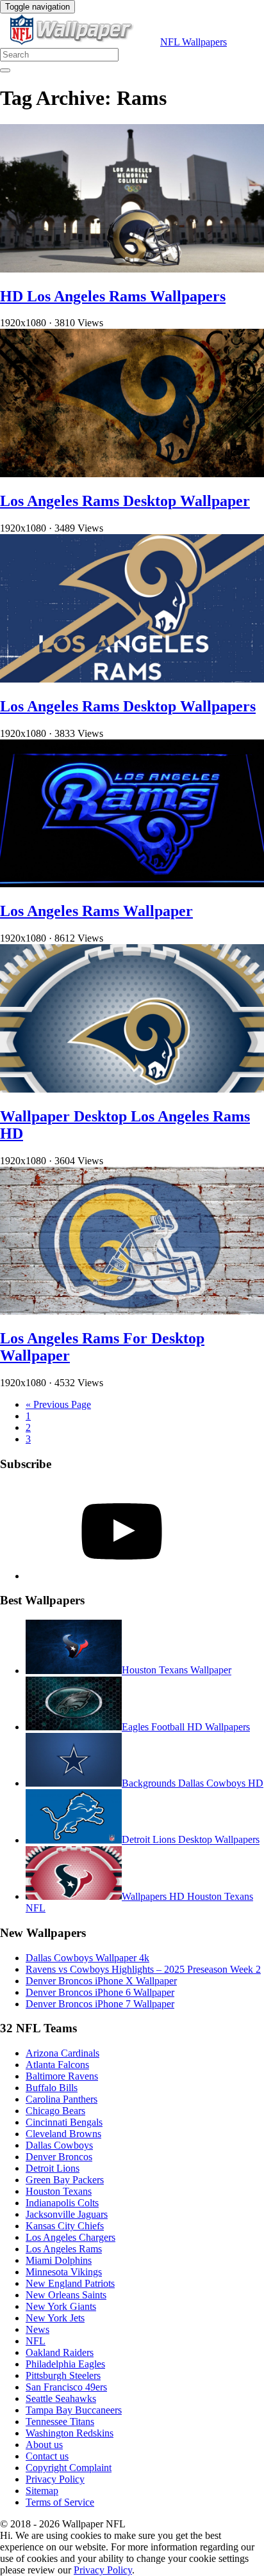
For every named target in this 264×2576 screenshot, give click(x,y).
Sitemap (42, 2491)
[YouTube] (122, 1576)
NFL (36, 2341)
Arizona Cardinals (62, 2053)
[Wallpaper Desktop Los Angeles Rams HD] (132, 1089)
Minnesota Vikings (64, 2272)
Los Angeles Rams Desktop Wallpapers (128, 706)
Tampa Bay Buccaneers (74, 2410)
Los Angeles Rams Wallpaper (96, 911)
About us (44, 2445)
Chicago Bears (55, 2111)
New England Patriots (70, 2283)
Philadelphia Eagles (65, 2364)
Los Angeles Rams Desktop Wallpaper (125, 501)
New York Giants (61, 2306)
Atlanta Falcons (57, 2065)
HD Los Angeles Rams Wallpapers (113, 296)
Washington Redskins (70, 2433)
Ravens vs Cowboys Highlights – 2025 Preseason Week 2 (143, 1969)
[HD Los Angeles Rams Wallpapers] (132, 269)
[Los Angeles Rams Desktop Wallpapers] (132, 679)
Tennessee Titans (60, 2422)
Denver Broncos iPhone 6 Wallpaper (100, 1992)
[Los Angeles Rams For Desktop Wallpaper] (132, 1311)
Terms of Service (60, 2502)
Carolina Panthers (62, 2099)
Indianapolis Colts (62, 2203)
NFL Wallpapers (194, 42)
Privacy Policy (55, 2479)
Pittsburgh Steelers (63, 2375)
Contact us (47, 2456)
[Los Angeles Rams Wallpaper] (132, 884)
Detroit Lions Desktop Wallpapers (191, 1840)
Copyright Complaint (69, 2468)
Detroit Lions (53, 2168)
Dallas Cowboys (59, 2145)
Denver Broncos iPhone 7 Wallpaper (100, 2004)
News (37, 2329)
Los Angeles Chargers (70, 2237)
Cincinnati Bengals (64, 2122)
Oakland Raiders (60, 2352)
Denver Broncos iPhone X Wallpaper (101, 1981)
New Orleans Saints (66, 2295)
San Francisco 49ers (66, 2387)
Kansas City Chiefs (65, 2226)
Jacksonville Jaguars (67, 2214)
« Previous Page (58, 1404)
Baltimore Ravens (62, 2076)
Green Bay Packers (65, 2180)
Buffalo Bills (52, 2088)
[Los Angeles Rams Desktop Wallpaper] (132, 474)
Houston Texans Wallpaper (177, 1671)
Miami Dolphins (59, 2260)
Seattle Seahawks (61, 2398)
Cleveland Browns (63, 2134)
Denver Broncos (59, 2157)
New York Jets (55, 2318)
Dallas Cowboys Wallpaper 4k (87, 1958)
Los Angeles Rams (64, 2249)
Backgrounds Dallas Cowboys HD (193, 1783)
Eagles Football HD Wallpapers (186, 1727)
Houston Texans (59, 2191)
